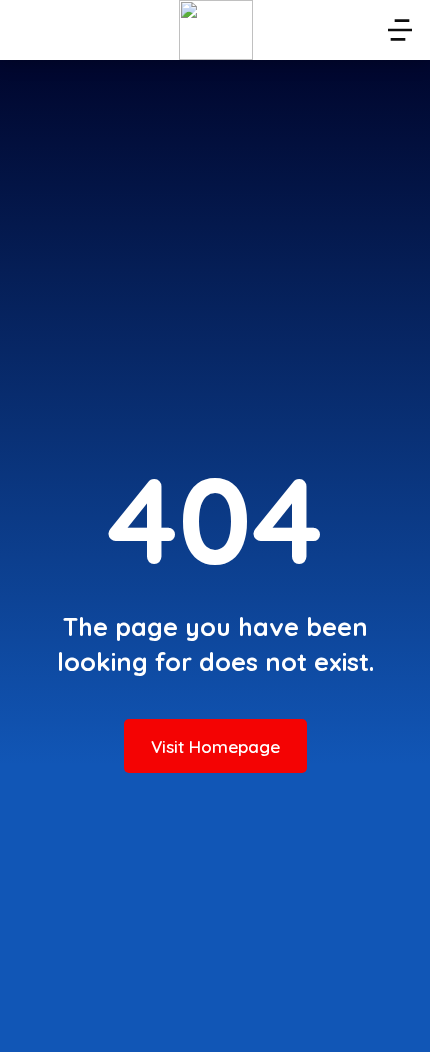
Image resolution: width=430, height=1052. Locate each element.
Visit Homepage (215, 746)
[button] (400, 30)
